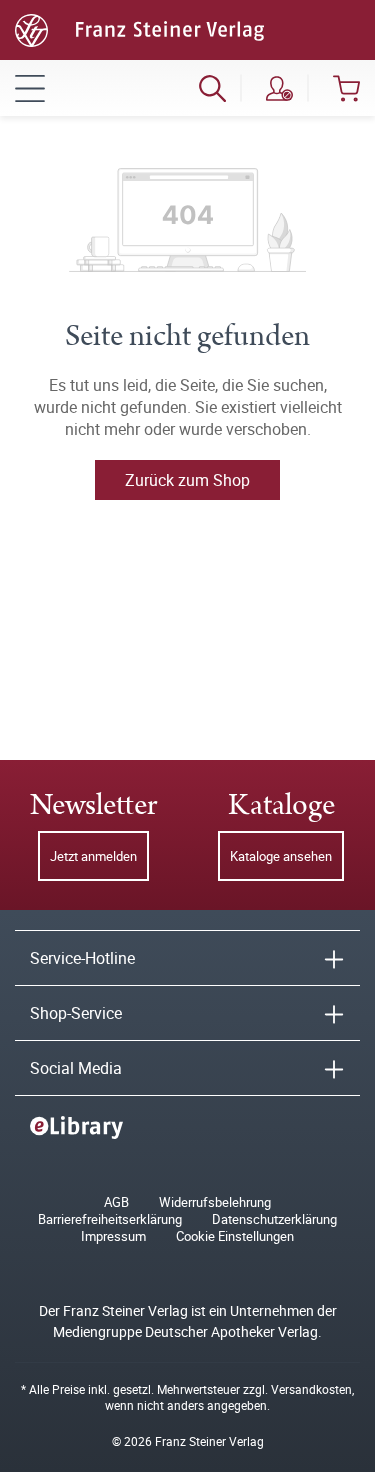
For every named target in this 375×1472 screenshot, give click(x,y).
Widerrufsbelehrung (215, 1202)
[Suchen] (212, 88)
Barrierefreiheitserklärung (110, 1219)
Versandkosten (311, 1389)
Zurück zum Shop (187, 480)
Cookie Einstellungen (235, 1236)
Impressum (113, 1236)
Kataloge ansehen (281, 856)
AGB (116, 1202)
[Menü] (30, 88)
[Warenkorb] (346, 88)
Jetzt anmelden (93, 856)
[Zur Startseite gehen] (139, 28)
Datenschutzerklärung (274, 1219)
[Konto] (279, 88)
